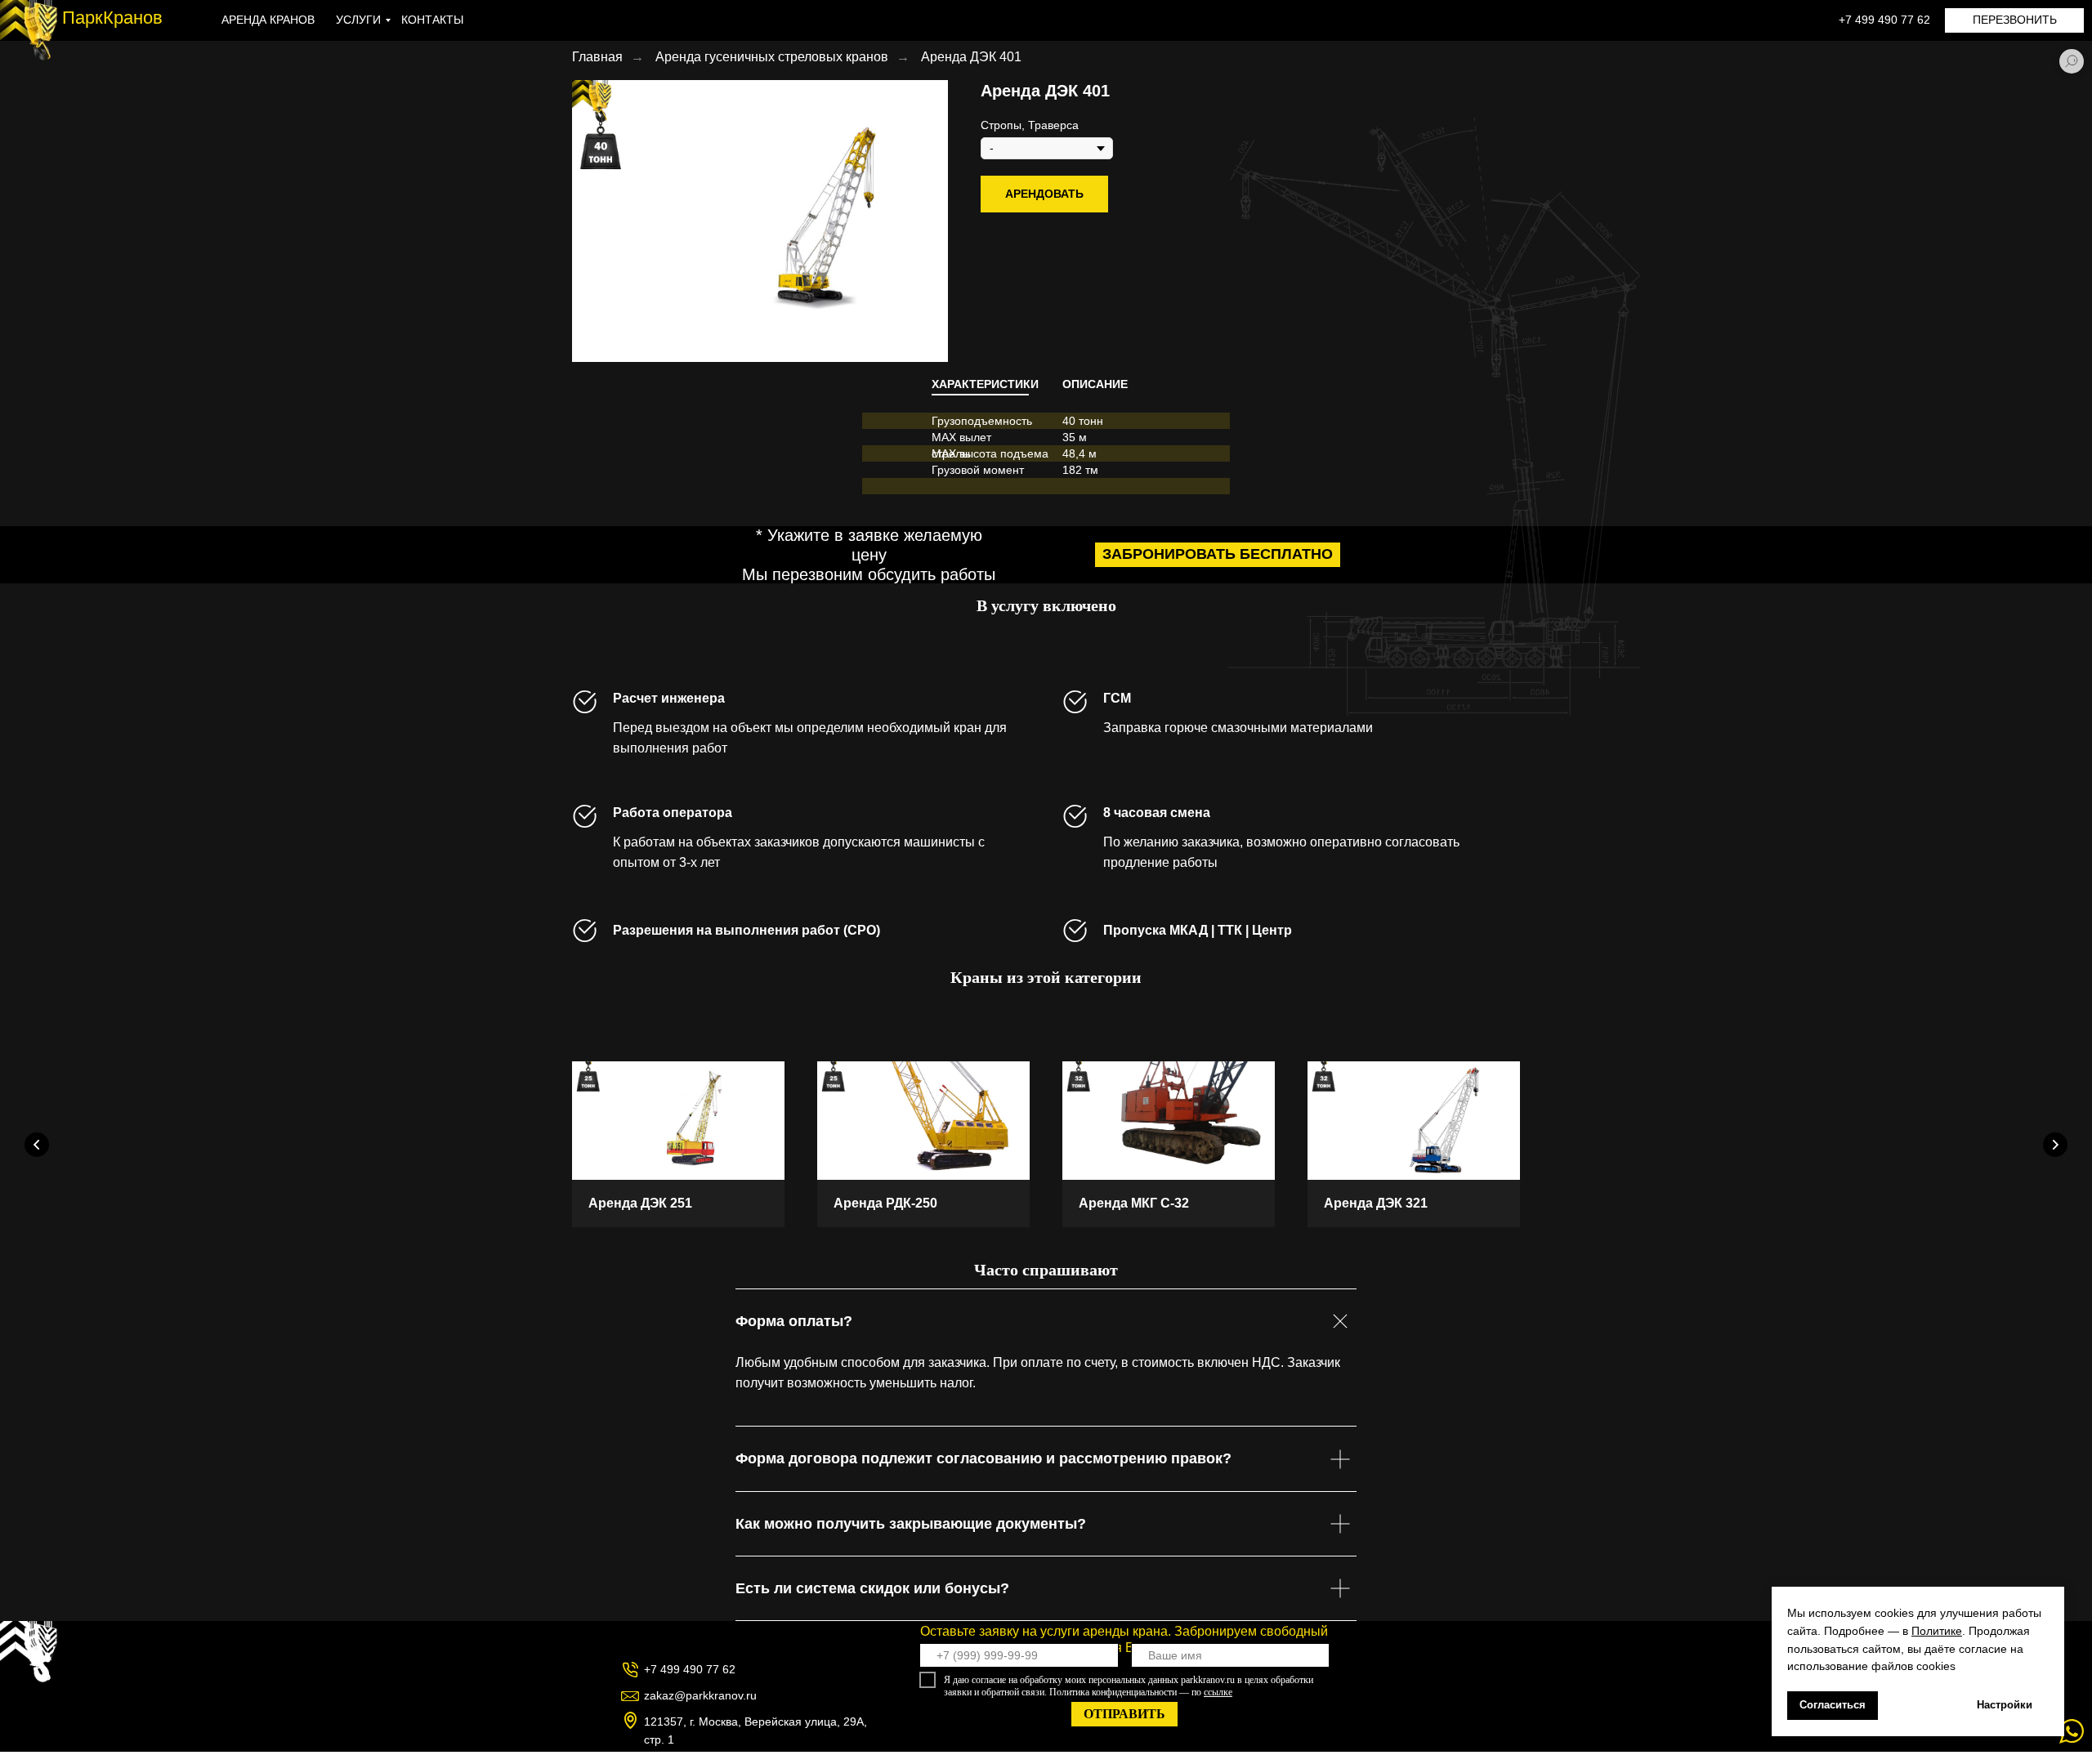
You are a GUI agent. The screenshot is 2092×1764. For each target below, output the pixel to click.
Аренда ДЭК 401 (971, 57)
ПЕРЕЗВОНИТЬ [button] (2015, 20)
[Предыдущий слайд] (37, 1145)
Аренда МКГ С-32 (1134, 1203)
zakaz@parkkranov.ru (700, 1695)
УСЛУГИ (358, 20)
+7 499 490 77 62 (1884, 20)
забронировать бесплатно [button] (1218, 554)
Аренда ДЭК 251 (640, 1203)
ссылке (1218, 1692)
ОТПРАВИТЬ (1124, 1714)
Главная (597, 57)
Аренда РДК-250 (885, 1203)
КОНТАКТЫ (432, 20)
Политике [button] (1937, 1631)
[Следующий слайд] (2055, 1145)
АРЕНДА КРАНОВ (268, 20)
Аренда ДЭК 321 (1376, 1203)
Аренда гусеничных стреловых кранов (772, 57)
